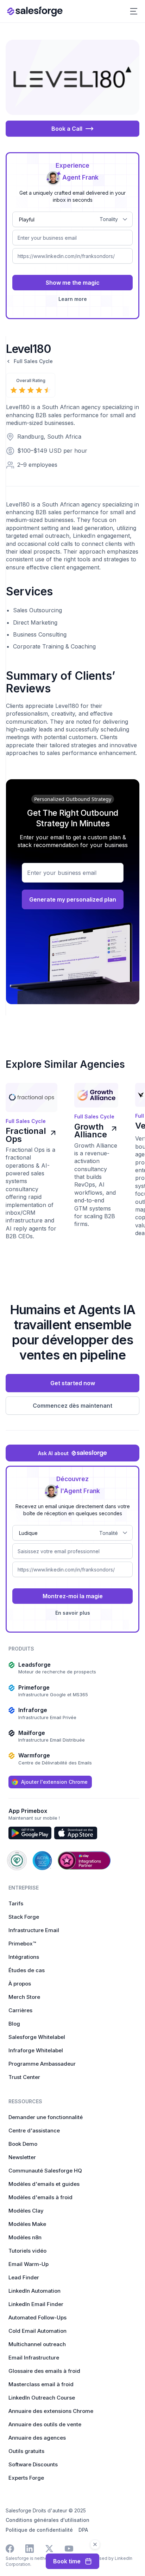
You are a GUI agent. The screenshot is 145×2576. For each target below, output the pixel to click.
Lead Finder (24, 2277)
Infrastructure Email (34, 1930)
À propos (20, 1984)
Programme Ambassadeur (42, 2064)
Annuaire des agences (37, 2438)
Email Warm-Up (29, 2264)
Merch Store (24, 1997)
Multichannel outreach (37, 2344)
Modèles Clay (26, 2211)
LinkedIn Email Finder (36, 2304)
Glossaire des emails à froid (44, 2371)
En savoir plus (73, 1613)
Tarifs (16, 1903)
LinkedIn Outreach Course (42, 2398)
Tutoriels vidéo (27, 2251)
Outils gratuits (26, 2451)
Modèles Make (27, 2224)
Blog (14, 2024)
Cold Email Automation (37, 2331)
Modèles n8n (25, 2237)
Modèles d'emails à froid (40, 2197)
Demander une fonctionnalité (46, 2117)
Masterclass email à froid (41, 2384)
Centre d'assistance (34, 2130)
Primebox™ (22, 1944)
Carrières (20, 2010)
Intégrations (24, 1957)
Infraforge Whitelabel (36, 2050)
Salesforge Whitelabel (37, 2037)
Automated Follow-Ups (37, 2317)
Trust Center (24, 2077)
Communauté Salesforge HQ (45, 2171)
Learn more (73, 299)
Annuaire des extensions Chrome (51, 2411)
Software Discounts (33, 2464)
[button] (134, 11)
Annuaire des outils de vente (45, 2424)
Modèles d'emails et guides (44, 2184)
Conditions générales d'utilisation (48, 2520)
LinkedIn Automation (34, 2291)
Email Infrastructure (34, 2358)
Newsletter (22, 2157)
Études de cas (27, 1970)
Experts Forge (26, 2478)
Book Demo (23, 2144)
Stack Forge (24, 1917)
